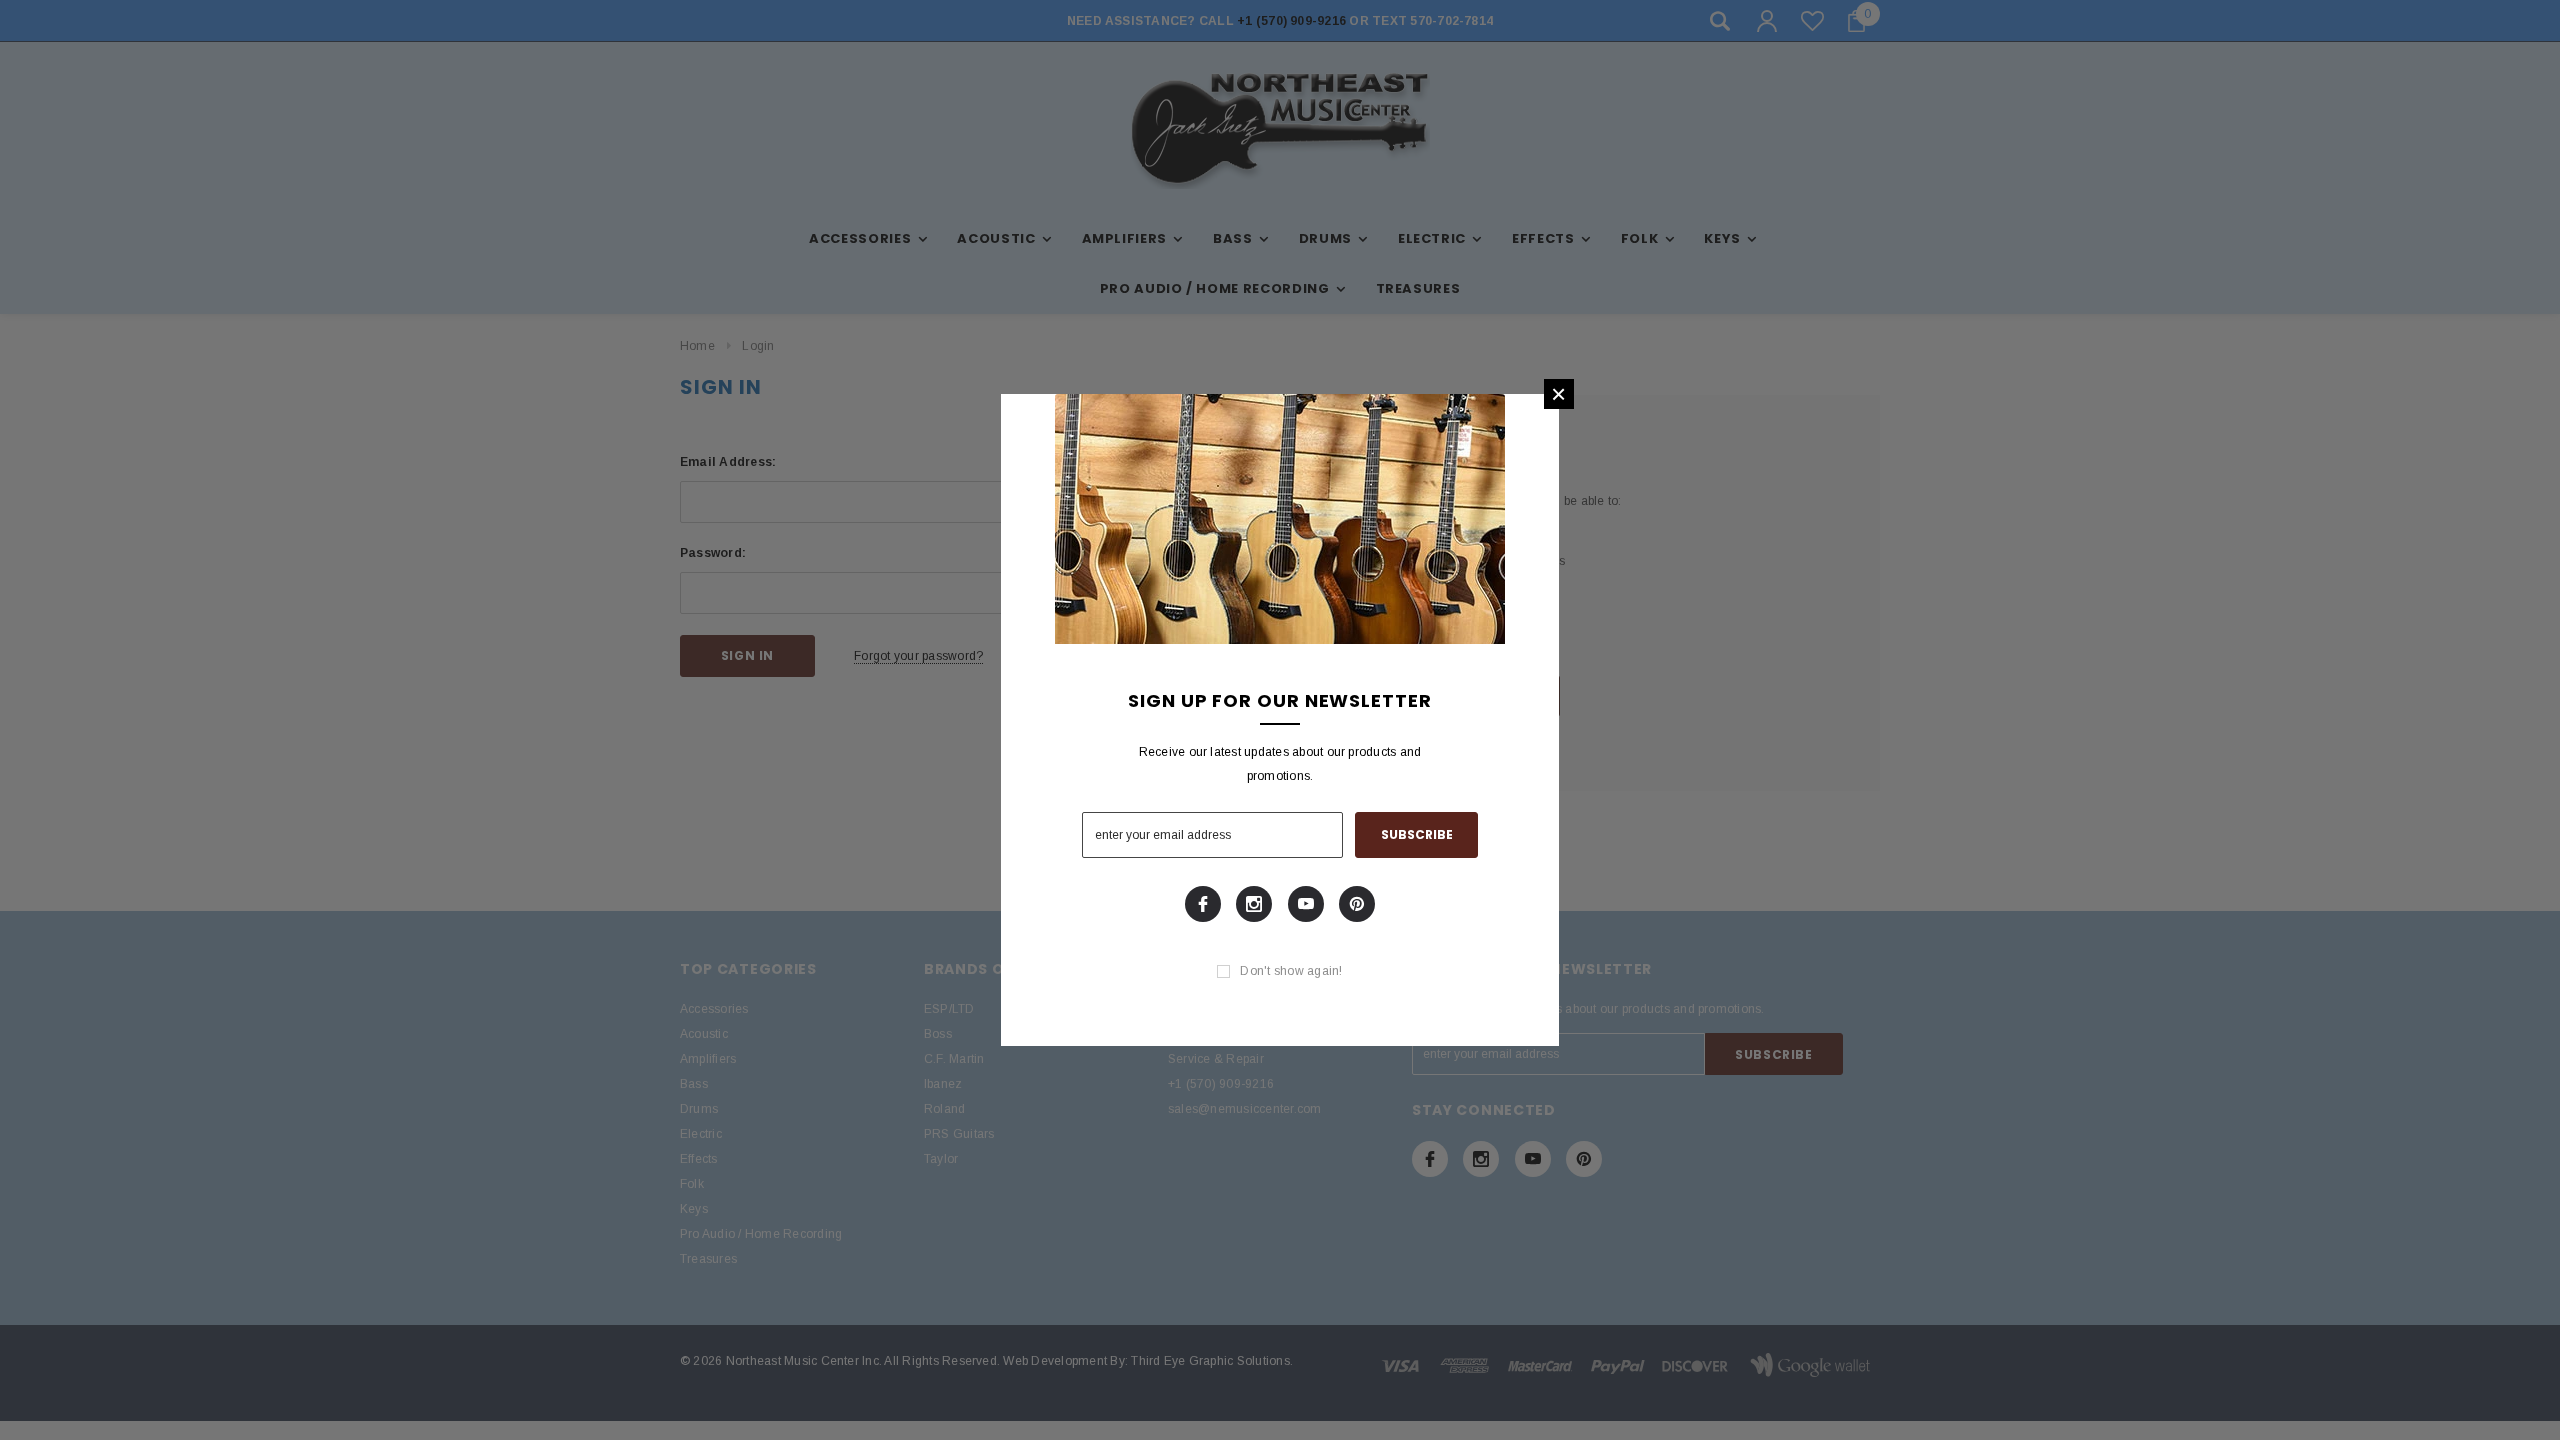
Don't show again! (1291, 971)
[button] (1559, 394)
